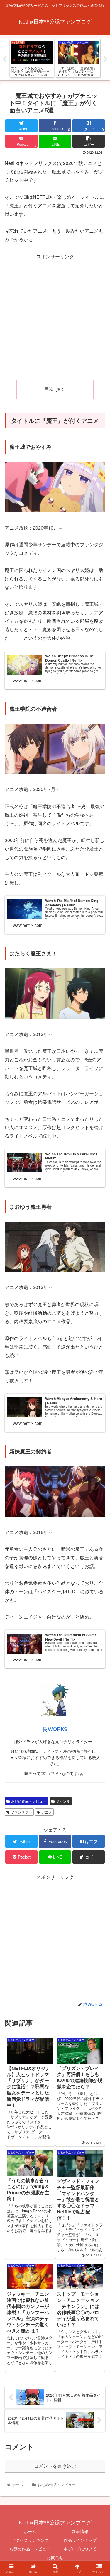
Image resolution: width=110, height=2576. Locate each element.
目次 (49, 389)
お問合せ (55, 2557)
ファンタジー (21, 1812)
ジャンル (63, 1801)
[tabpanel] (32, 58)
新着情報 (80, 2531)
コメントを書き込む (55, 2466)
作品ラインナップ (80, 2540)
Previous (4, 59)
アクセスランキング (30, 2540)
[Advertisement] (55, 316)
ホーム (30, 2531)
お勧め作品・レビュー (29, 1801)
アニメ (47, 1812)
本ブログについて (80, 2549)
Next (106, 59)
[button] (98, 1318)
